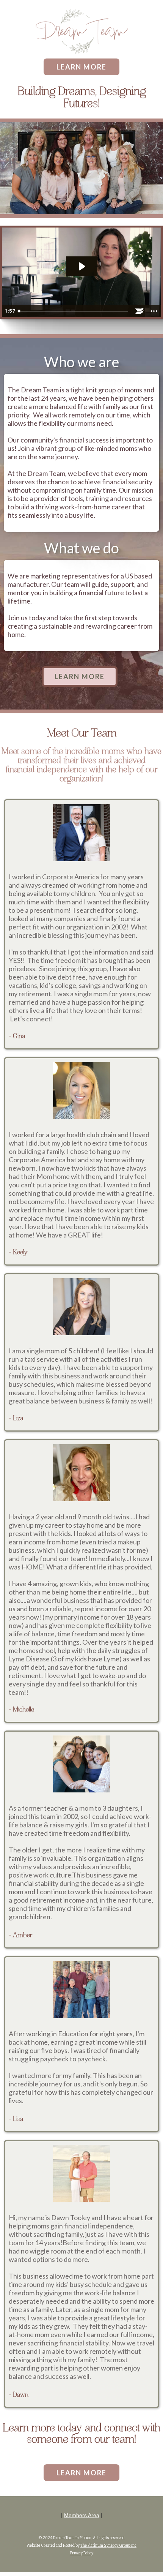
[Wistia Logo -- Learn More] (139, 311)
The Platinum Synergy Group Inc (108, 2546)
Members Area (82, 2515)
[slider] (74, 311)
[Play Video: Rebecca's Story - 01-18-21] (81, 266)
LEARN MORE (81, 67)
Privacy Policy (82, 2553)
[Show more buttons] (154, 311)
